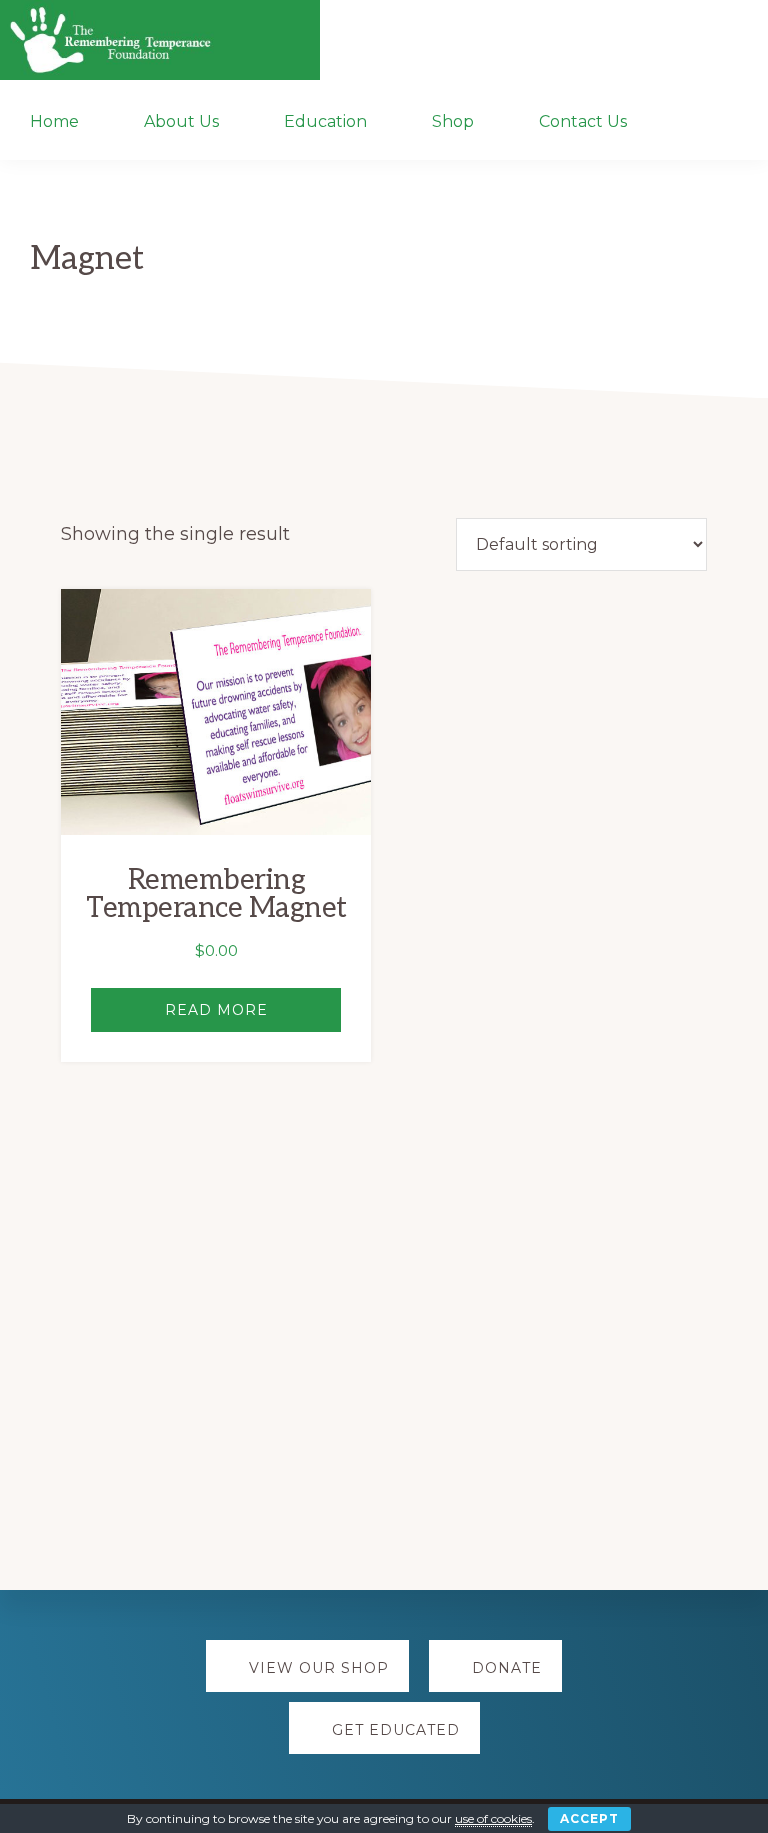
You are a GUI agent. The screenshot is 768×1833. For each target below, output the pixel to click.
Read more (216, 1010)
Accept (589, 1818)
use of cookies (493, 1818)
